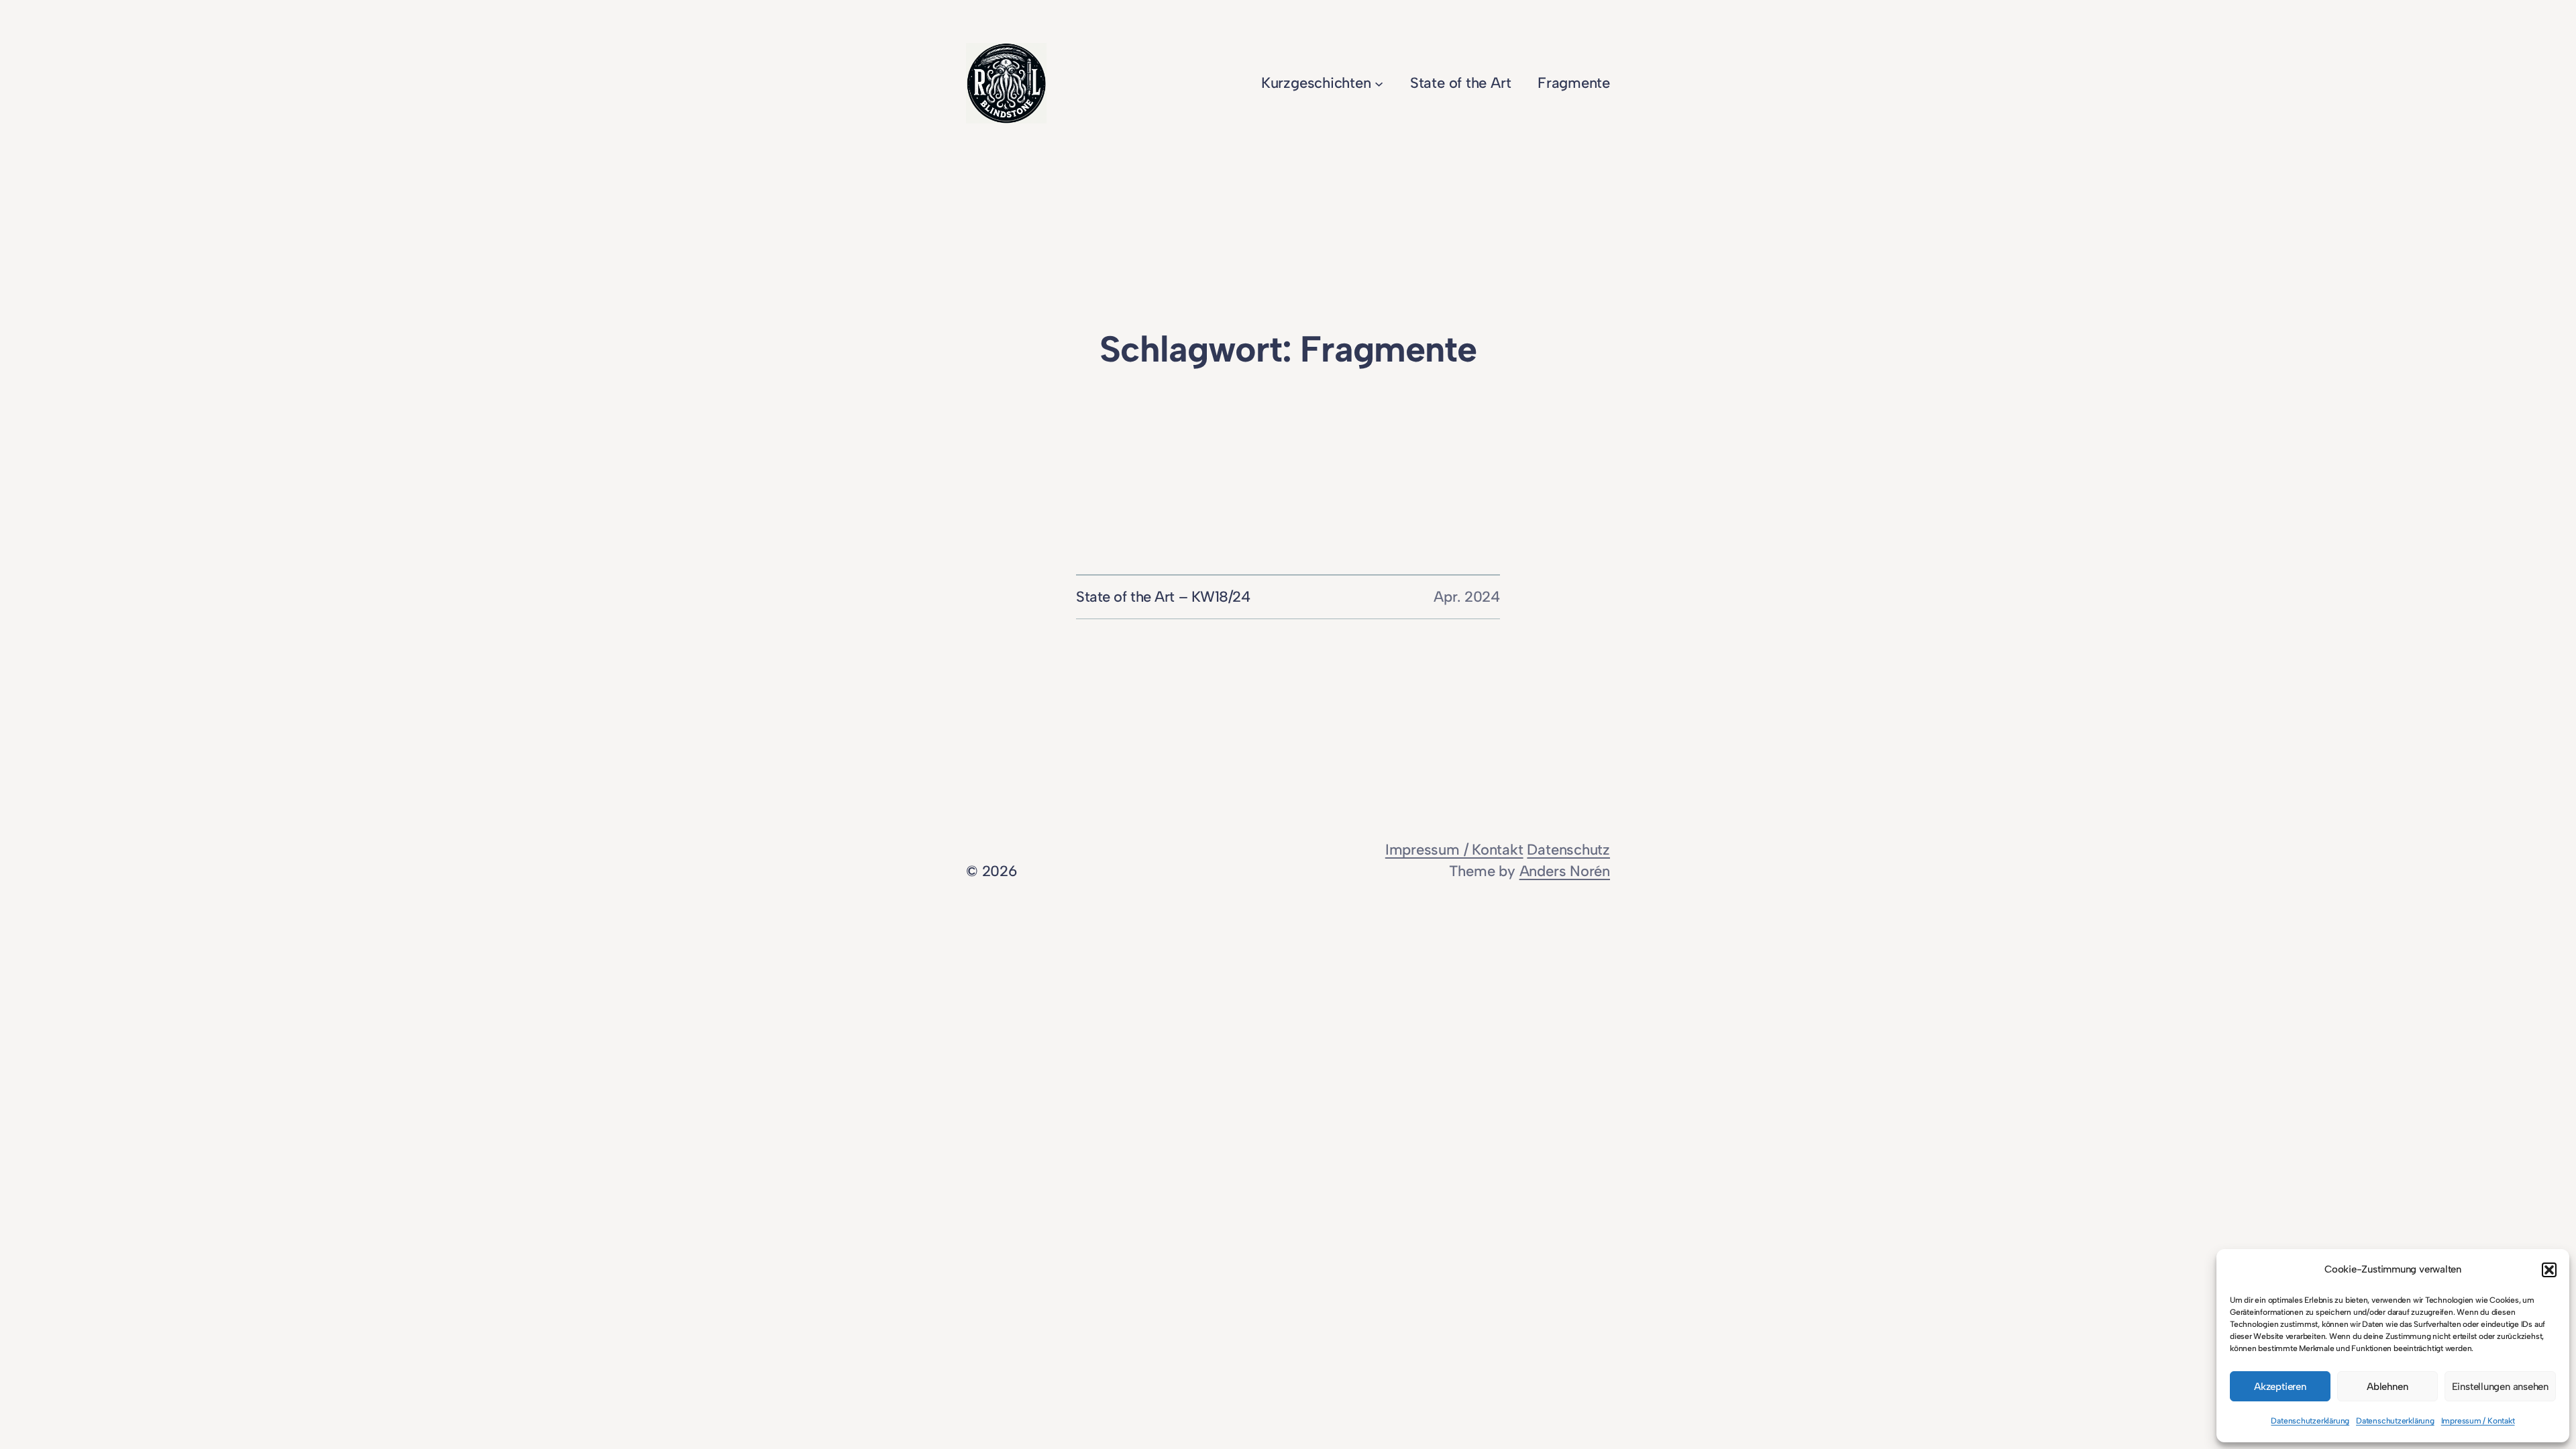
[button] (2549, 1270)
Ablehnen (2387, 1387)
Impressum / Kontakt (2478, 1421)
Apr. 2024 (1467, 597)
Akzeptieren (2280, 1387)
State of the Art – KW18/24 (1163, 597)
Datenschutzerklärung (2310, 1421)
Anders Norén (1565, 871)
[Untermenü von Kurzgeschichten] (1379, 83)
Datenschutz (1568, 850)
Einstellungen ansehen (2500, 1387)
